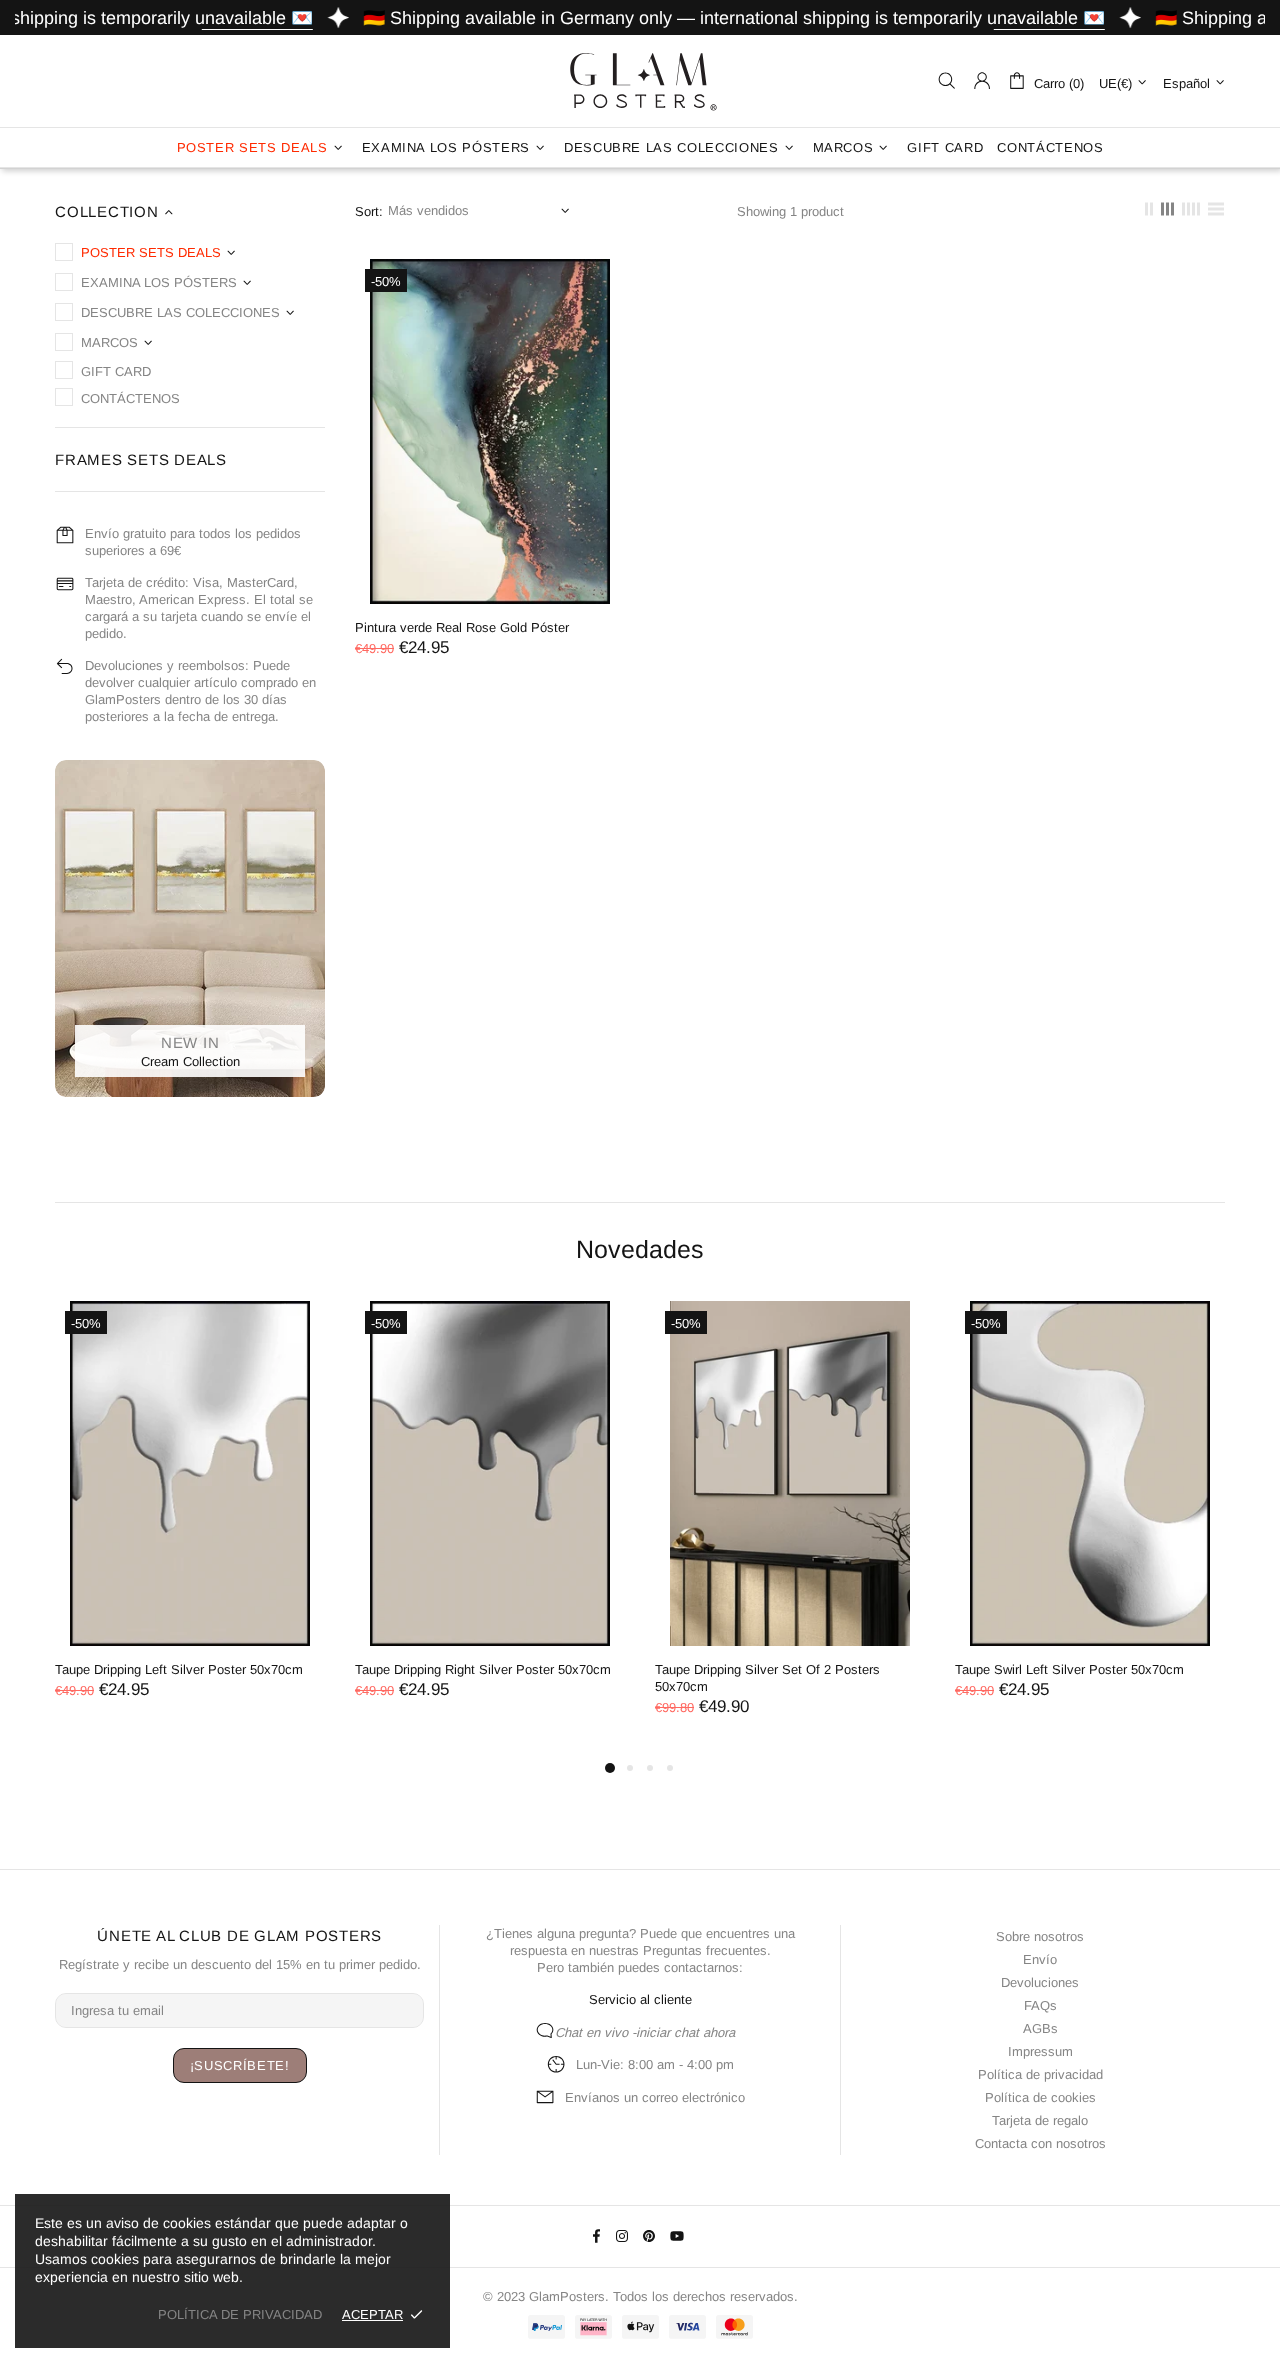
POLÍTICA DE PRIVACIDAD (240, 2314)
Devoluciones (1040, 1982)
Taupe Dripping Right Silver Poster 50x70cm (483, 1669)
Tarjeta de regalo (1040, 2120)
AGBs (1040, 2028)
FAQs (1040, 2005)
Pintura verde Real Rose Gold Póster (462, 627)
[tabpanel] (190, 1520)
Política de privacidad (1040, 2074)
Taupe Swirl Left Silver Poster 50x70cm (1069, 1669)
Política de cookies (1040, 2097)
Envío (1040, 1959)
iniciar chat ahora (685, 2032)
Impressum (1040, 2051)
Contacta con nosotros (1040, 2143)
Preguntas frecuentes (705, 1950)
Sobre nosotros (1040, 1936)
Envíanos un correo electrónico (655, 2097)
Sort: (369, 211)
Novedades (640, 1249)
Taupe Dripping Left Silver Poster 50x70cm (179, 1669)
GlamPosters (640, 81)
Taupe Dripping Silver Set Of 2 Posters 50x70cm (767, 1678)
